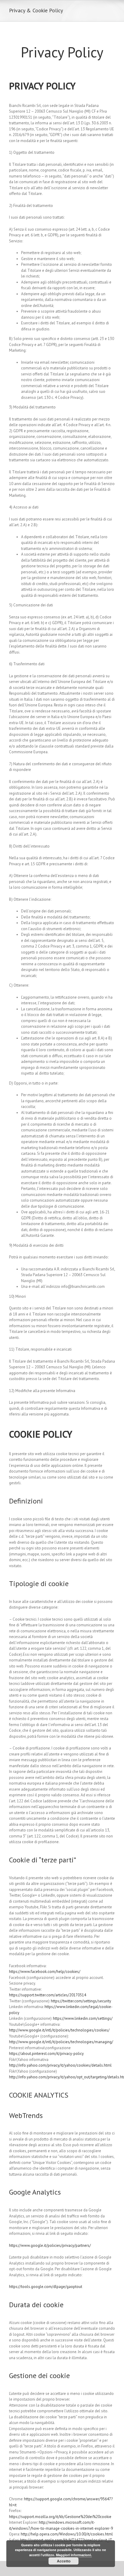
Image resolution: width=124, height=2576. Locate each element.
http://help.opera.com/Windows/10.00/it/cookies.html (67, 2534)
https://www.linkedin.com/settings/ (83, 2018)
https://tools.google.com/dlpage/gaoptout (46, 2287)
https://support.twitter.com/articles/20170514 (48, 1995)
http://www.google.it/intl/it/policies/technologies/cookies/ (59, 2030)
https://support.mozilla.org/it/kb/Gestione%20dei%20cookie (60, 2517)
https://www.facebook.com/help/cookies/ (45, 1972)
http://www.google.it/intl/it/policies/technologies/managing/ (61, 2042)
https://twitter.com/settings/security (81, 2001)
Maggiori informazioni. (74, 2555)
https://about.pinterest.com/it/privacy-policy (46, 2054)
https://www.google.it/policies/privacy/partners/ (50, 2245)
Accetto (64, 2561)
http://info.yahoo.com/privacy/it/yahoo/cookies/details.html (60, 2065)
